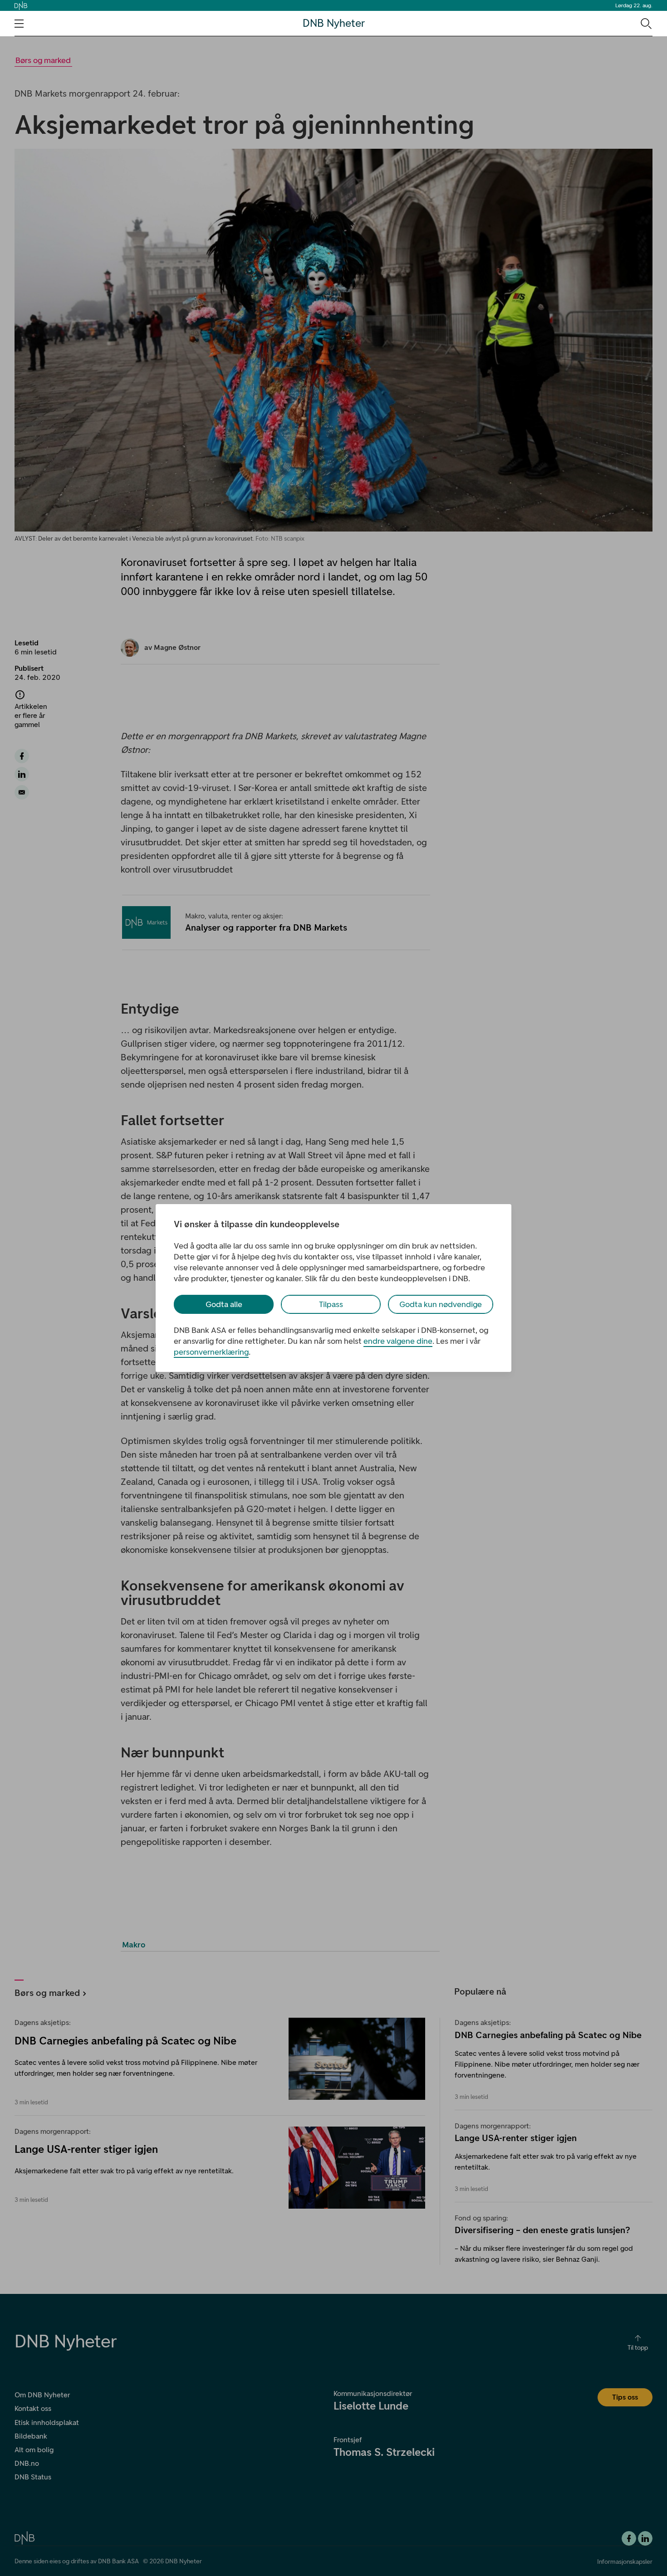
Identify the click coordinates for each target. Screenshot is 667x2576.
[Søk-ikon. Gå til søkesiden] (645, 23)
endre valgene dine (398, 1341)
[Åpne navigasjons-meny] (19, 24)
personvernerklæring (211, 1352)
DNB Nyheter (334, 23)
